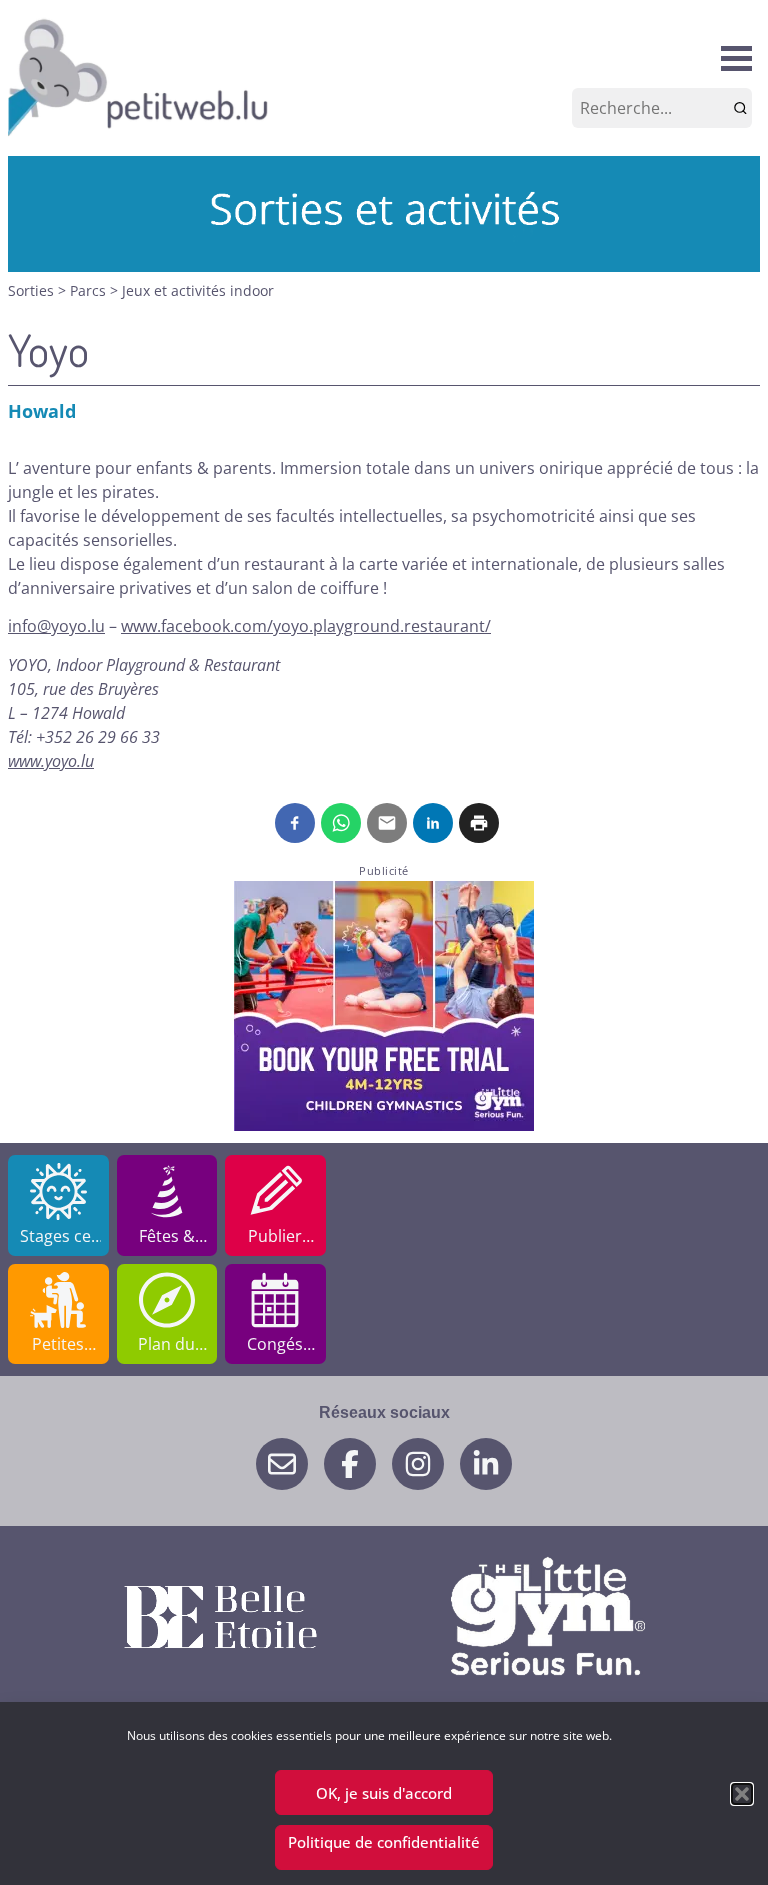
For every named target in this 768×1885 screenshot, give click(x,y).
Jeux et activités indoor (198, 290)
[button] (742, 1794)
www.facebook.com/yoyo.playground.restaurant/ (306, 626)
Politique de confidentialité (384, 1842)
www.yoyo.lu (51, 761)
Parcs (90, 290)
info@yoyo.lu (56, 626)
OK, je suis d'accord (384, 1793)
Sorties (33, 290)
